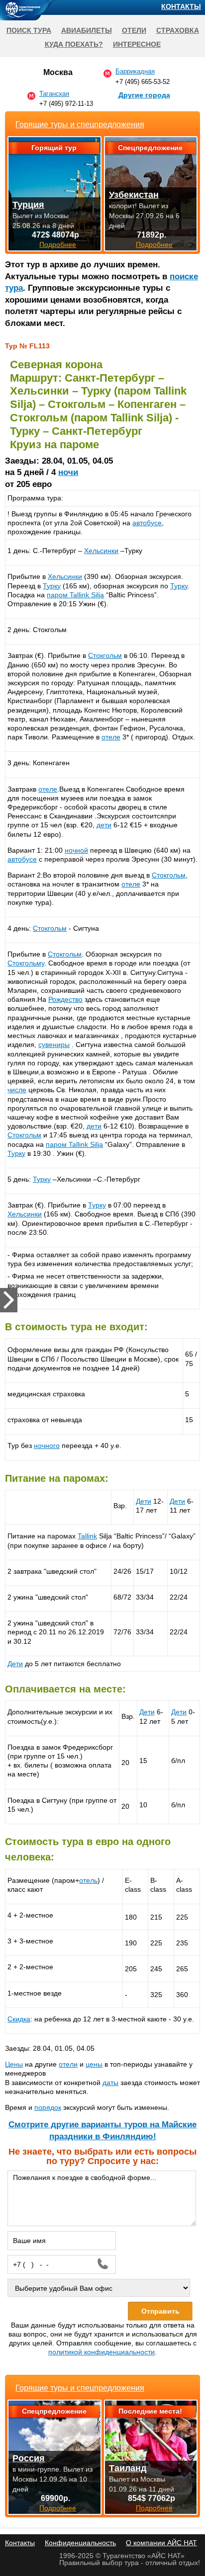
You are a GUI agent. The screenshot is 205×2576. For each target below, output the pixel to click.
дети (104, 825)
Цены (14, 2064)
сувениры (54, 1045)
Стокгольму (26, 963)
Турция (28, 205)
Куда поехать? (74, 44)
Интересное (137, 44)
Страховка (178, 30)
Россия (29, 2458)
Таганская (54, 94)
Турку (52, 586)
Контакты (181, 6)
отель (88, 1880)
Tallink (87, 1536)
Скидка (19, 2019)
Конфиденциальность (80, 2543)
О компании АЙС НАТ (161, 2543)
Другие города (144, 95)
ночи (68, 472)
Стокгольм (105, 655)
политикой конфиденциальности (102, 2352)
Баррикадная (135, 71)
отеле (111, 737)
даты (110, 2083)
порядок (48, 2107)
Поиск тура (29, 30)
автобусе (147, 523)
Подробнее (58, 2508)
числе (17, 1090)
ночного (47, 1446)
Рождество (65, 999)
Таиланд (128, 2468)
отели (68, 2064)
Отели (134, 30)
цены (94, 2064)
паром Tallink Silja (75, 595)
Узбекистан (134, 195)
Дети (144, 1501)
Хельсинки (101, 551)
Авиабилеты (87, 30)
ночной (76, 850)
